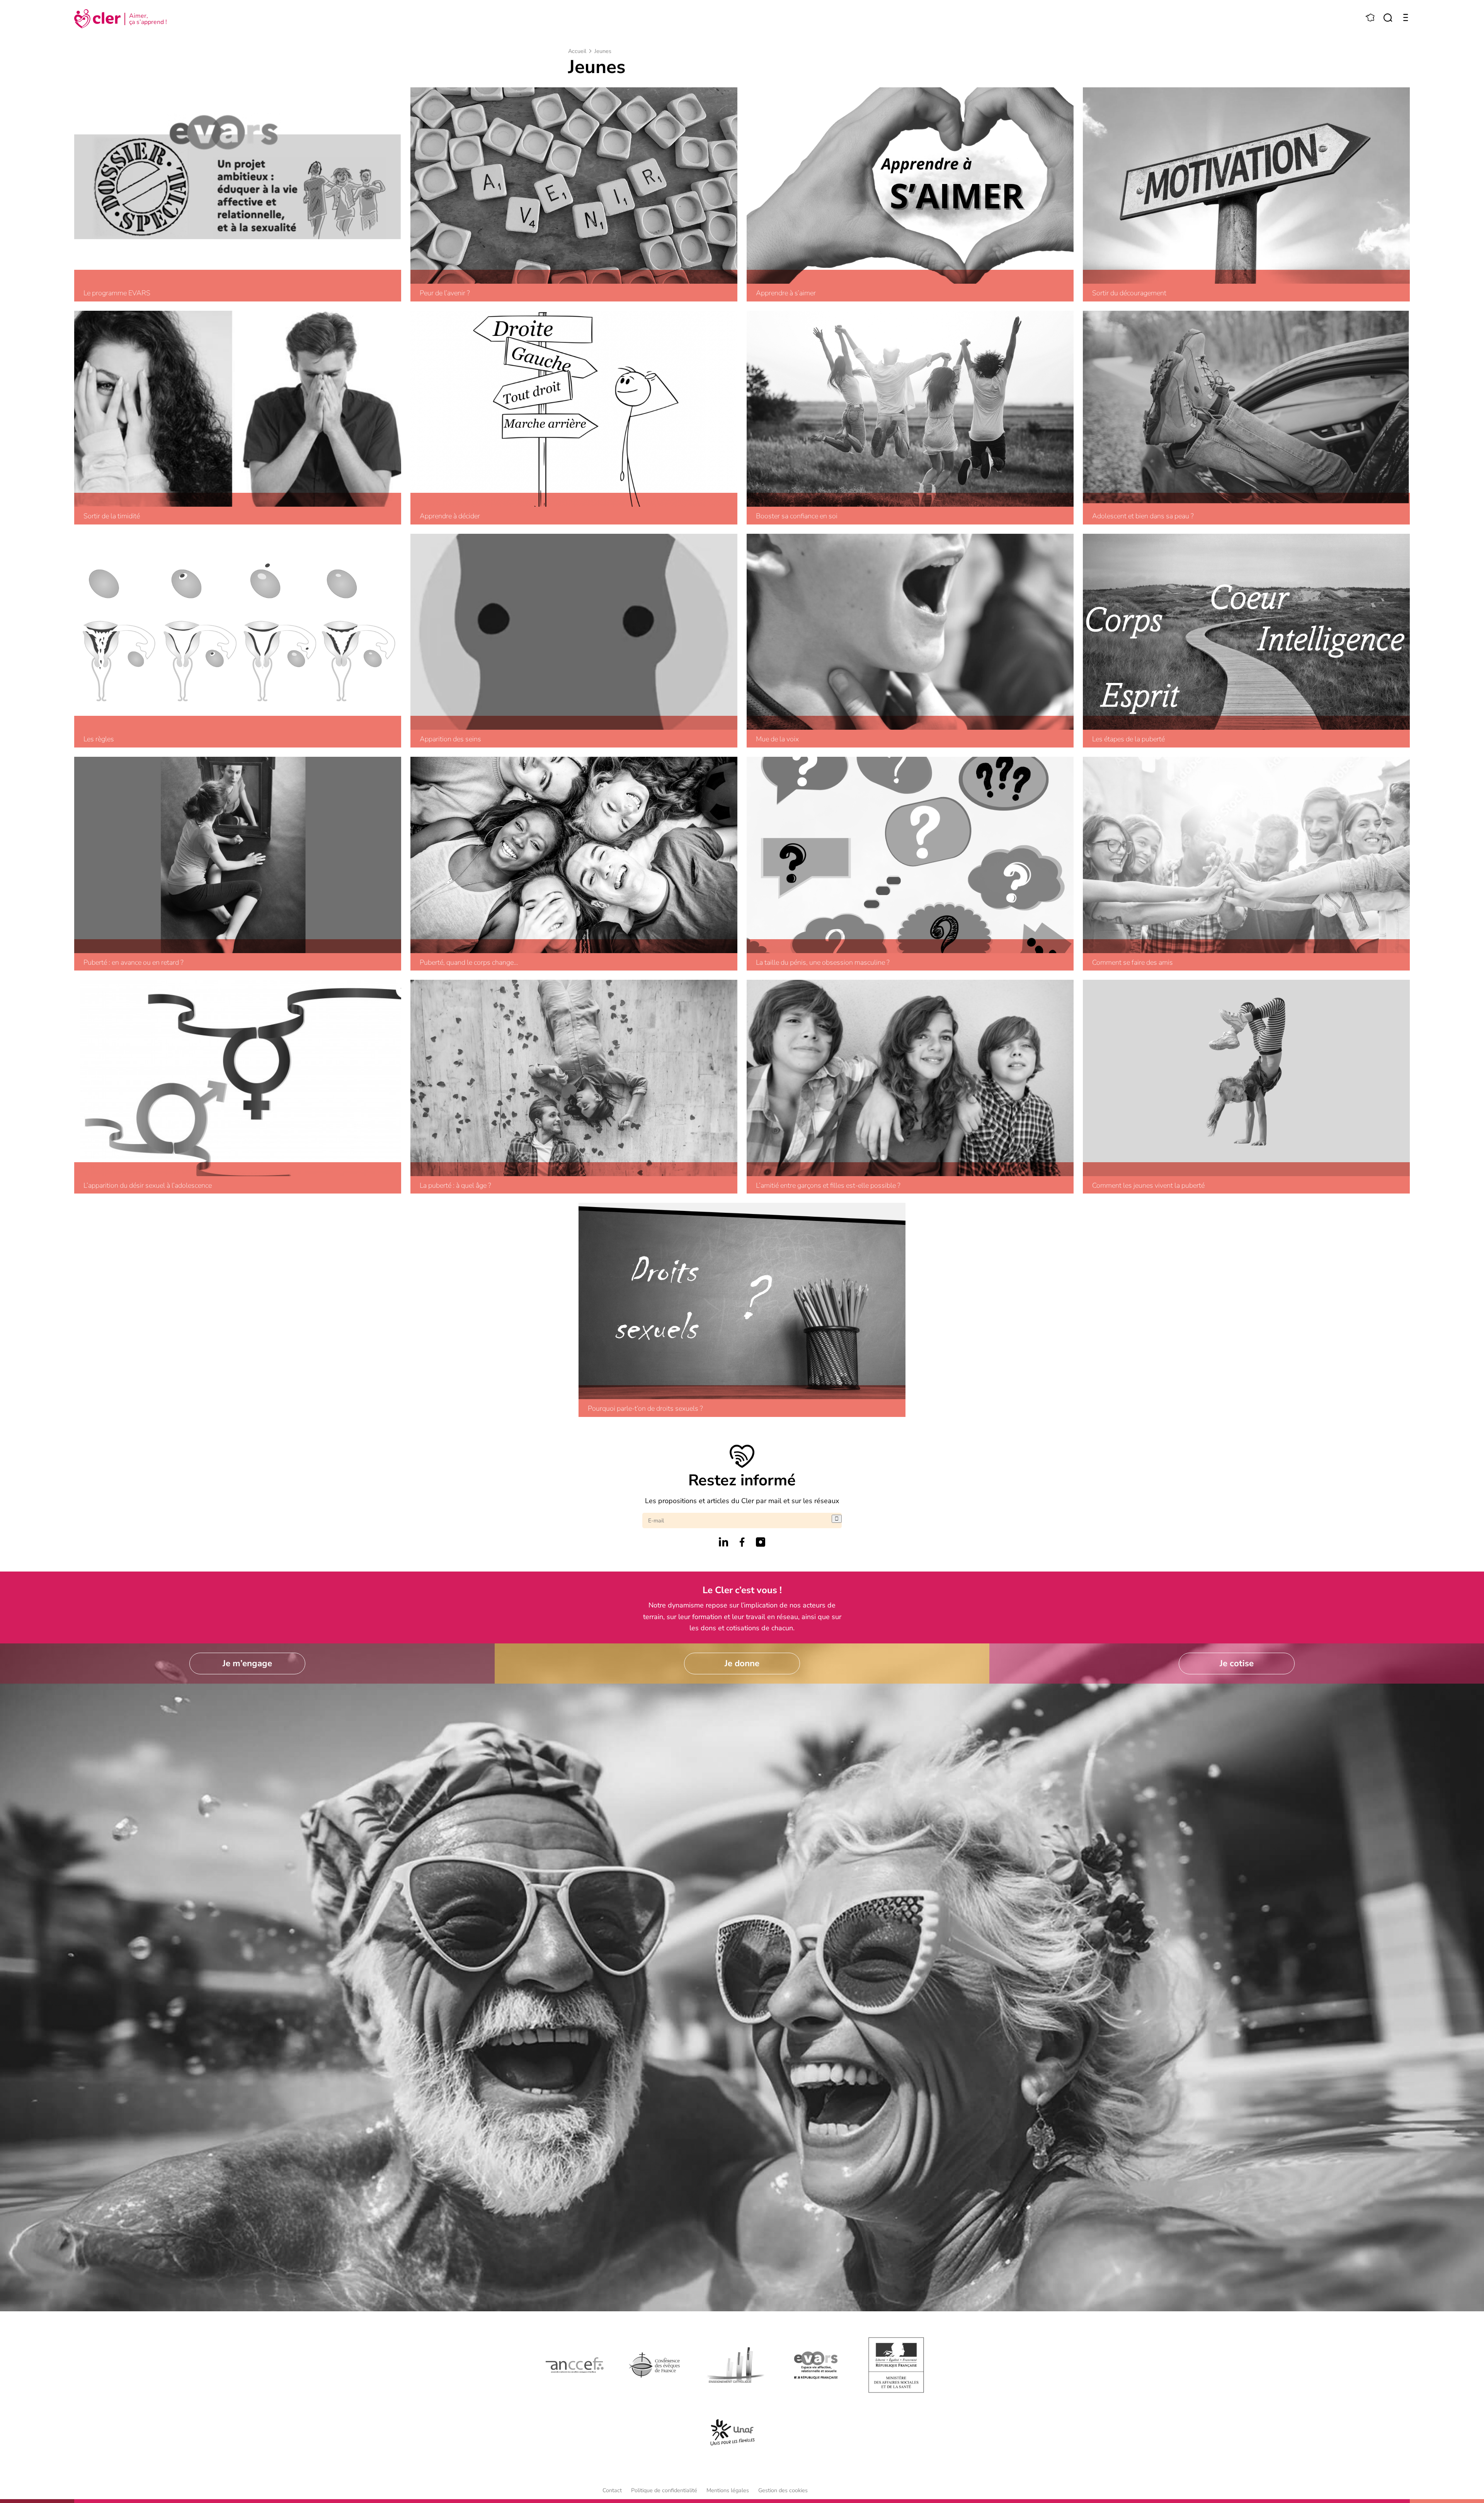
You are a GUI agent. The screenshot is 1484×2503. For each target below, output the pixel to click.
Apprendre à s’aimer (786, 293)
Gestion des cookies (783, 2490)
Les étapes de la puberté (1128, 739)
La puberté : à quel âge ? (455, 1186)
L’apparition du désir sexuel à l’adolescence (148, 1186)
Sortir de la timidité (112, 516)
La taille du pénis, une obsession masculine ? (823, 963)
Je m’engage (247, 1663)
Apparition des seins (450, 739)
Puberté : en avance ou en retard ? (134, 963)
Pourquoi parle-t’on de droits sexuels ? (645, 1409)
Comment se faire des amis (1133, 963)
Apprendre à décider (450, 516)
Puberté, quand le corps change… (469, 963)
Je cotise (1237, 1663)
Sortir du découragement (1129, 293)
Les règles (99, 739)
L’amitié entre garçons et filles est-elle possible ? (828, 1186)
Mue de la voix (777, 739)
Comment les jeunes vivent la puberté (1148, 1186)
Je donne (742, 1663)
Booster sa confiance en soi (797, 516)
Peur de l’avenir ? (445, 293)
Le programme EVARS (117, 293)
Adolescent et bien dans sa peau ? (1143, 516)
